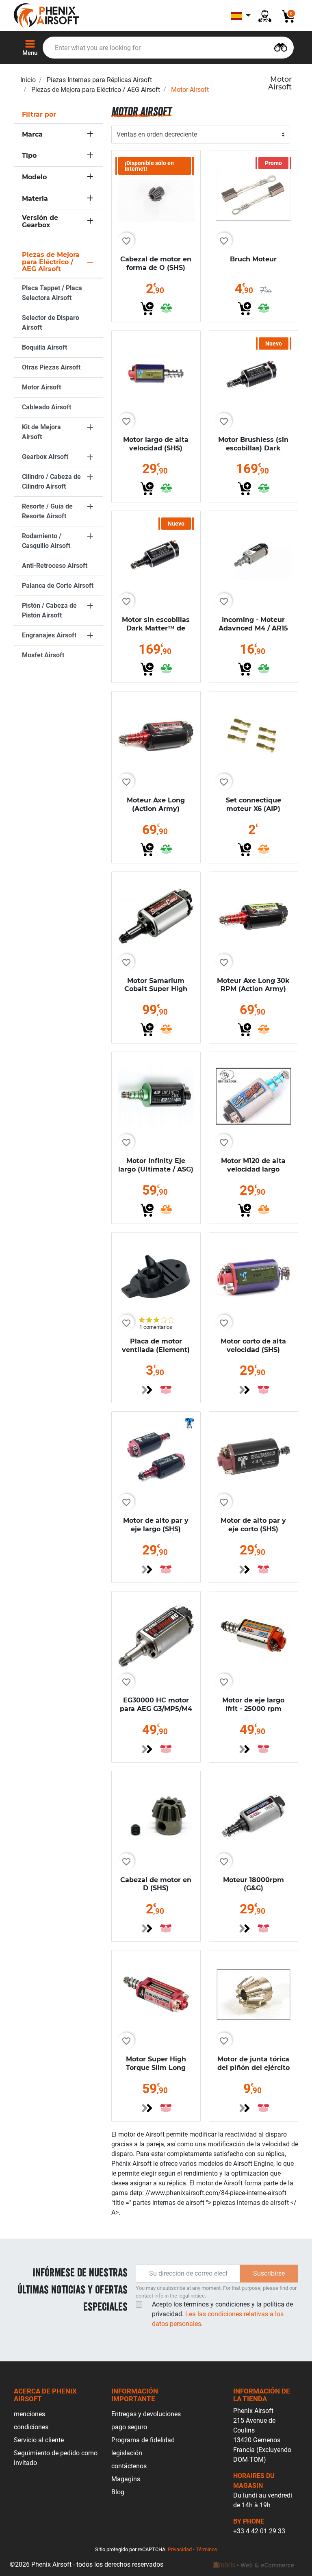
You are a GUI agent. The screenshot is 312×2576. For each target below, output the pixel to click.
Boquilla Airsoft (44, 347)
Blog (118, 2492)
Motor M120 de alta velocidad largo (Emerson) (253, 1169)
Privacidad (180, 2549)
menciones (29, 2414)
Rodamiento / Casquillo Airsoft (46, 541)
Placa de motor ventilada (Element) (156, 1346)
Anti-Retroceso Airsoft (55, 566)
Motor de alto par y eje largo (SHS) (156, 1525)
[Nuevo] (253, 375)
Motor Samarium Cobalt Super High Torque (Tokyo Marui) (156, 989)
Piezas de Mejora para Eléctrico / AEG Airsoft (96, 90)
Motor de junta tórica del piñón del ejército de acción (253, 2068)
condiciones (31, 2427)
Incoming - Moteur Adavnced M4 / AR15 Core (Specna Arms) (253, 628)
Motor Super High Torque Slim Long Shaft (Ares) (156, 2068)
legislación (127, 2453)
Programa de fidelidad (143, 2440)
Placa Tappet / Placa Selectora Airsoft (52, 293)
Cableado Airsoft (47, 407)
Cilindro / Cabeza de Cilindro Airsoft (51, 482)
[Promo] (253, 194)
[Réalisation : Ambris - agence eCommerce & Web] (253, 2565)
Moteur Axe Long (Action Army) (156, 804)
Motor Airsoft (41, 387)
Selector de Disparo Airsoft (51, 323)
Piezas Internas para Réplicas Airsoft (99, 80)
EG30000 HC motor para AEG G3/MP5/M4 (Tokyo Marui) (156, 1709)
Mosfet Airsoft (43, 655)
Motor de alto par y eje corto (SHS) (253, 1525)
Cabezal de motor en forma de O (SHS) (156, 263)
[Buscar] (281, 47)
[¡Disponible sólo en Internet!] (156, 194)
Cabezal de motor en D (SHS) (156, 1884)
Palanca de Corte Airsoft (58, 586)
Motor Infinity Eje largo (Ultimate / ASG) (156, 1165)
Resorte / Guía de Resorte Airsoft (47, 511)
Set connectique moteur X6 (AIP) (253, 804)
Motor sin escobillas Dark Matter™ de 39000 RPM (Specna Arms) (156, 632)
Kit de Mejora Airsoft (41, 432)
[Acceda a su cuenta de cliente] (265, 16)
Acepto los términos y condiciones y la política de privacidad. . (222, 2314)
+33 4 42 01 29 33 (259, 2531)
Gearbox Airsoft (45, 457)
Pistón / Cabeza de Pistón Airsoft (49, 610)
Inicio (28, 80)
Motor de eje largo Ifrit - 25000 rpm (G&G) (253, 1709)
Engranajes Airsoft (49, 635)
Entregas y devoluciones (146, 2414)
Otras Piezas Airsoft (51, 367)
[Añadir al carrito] (147, 309)
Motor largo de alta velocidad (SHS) (156, 444)
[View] (147, 1390)
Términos (207, 2549)
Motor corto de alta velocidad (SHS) (253, 1346)
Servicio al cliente (39, 2440)
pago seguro (129, 2427)
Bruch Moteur (253, 259)
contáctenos (129, 2466)
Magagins (126, 2479)
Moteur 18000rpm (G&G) (253, 1884)
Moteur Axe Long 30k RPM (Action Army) (253, 985)
